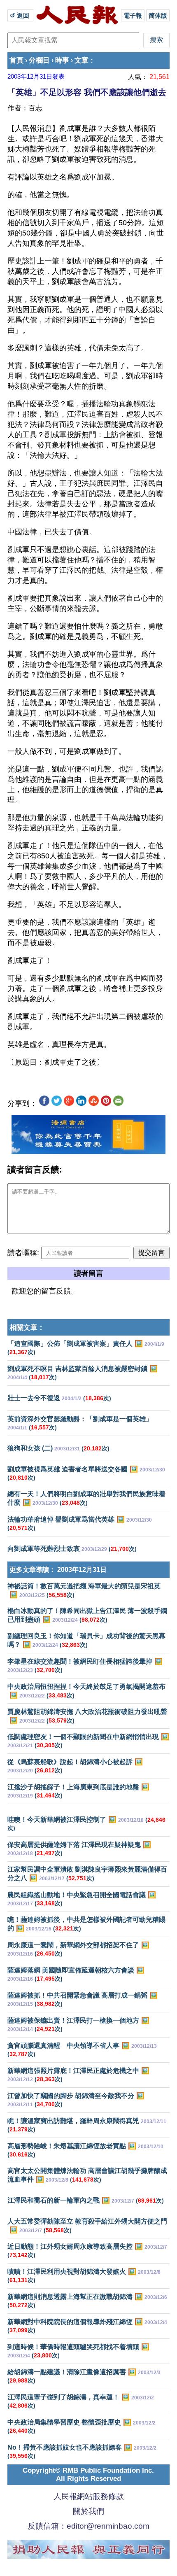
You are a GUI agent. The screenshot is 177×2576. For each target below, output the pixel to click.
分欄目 (39, 60)
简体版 (158, 15)
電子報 (133, 15)
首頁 (16, 60)
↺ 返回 (20, 15)
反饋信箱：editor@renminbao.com (88, 2526)
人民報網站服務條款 (89, 2496)
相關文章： (27, 1328)
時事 (62, 60)
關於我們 (88, 2511)
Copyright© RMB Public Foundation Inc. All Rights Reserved (88, 2475)
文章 (82, 60)
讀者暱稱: (23, 1253)
